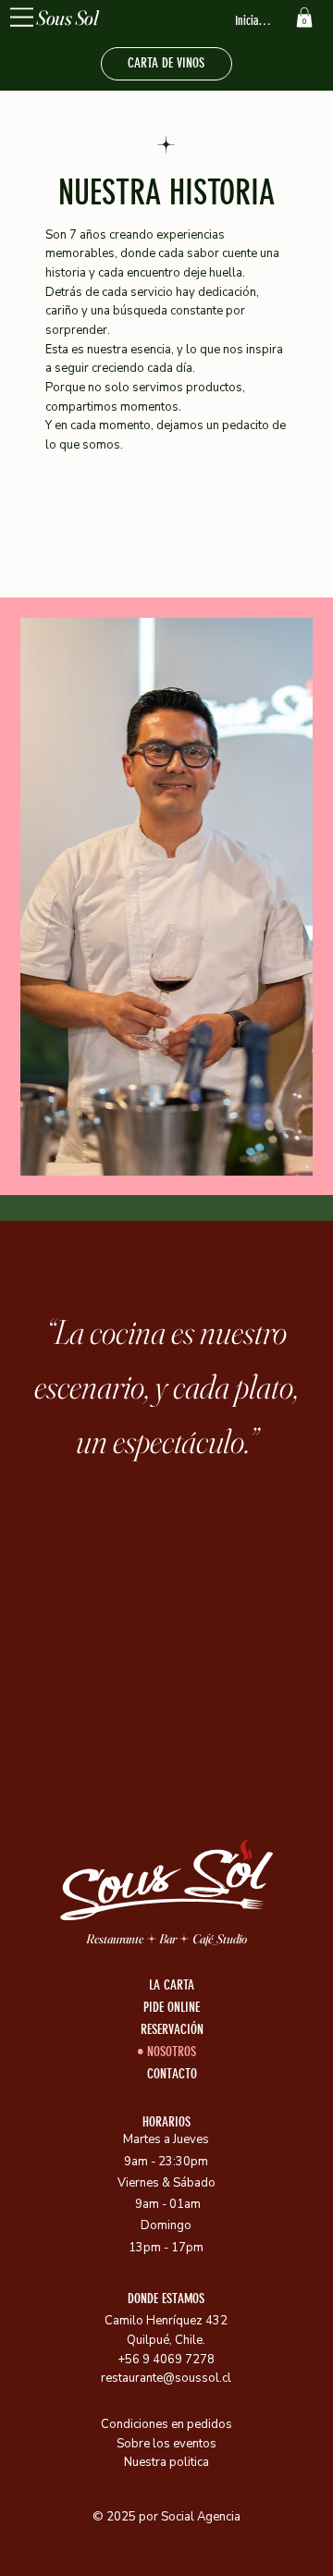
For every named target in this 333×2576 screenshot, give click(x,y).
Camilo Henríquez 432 (166, 2321)
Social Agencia (201, 2517)
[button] (304, 18)
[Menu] (22, 17)
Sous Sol (67, 18)
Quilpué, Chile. (166, 2340)
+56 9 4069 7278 (166, 2360)
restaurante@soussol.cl (166, 2378)
